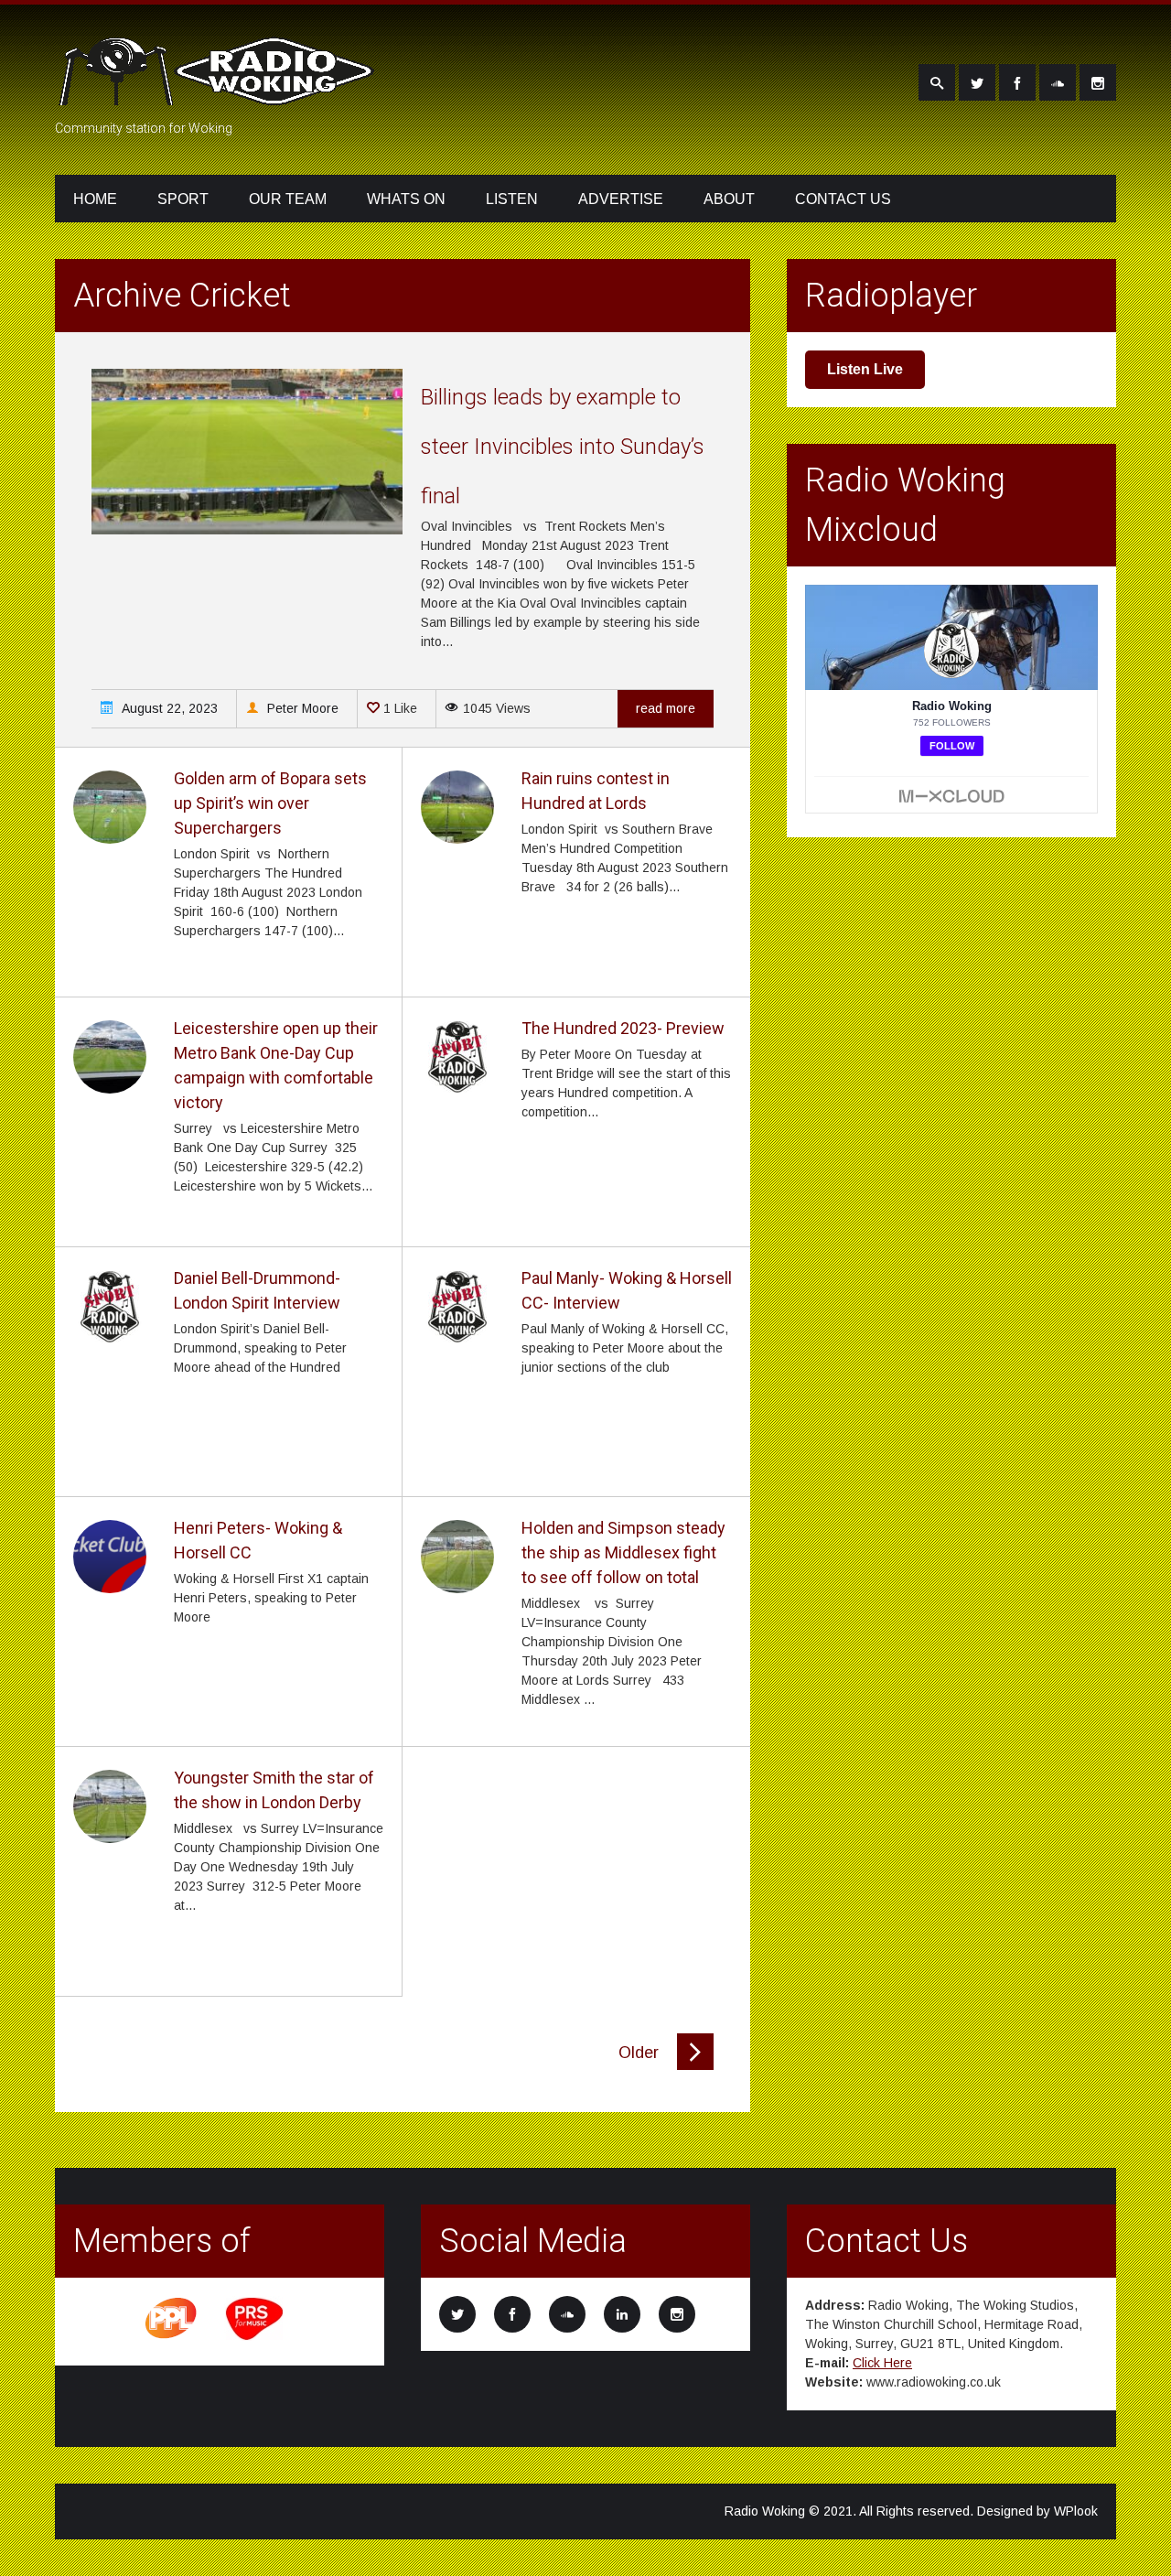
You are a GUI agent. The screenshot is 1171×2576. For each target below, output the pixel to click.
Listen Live (865, 369)
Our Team (288, 199)
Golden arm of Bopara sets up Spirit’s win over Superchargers (270, 803)
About (729, 199)
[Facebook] (1017, 82)
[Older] (695, 2065)
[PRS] (255, 2337)
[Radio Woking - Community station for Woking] (220, 94)
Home (95, 199)
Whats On (406, 199)
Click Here (882, 2363)
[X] (977, 82)
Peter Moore (301, 708)
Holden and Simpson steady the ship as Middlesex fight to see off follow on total (623, 1552)
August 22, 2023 (168, 708)
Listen (512, 199)
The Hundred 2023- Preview (623, 1028)
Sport (183, 199)
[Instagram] (1098, 82)
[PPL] (172, 2337)
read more (666, 708)
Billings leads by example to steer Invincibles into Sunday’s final (563, 447)
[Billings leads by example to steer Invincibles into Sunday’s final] (247, 530)
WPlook (1076, 2511)
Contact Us (843, 199)
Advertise (621, 199)
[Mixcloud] (1058, 82)
